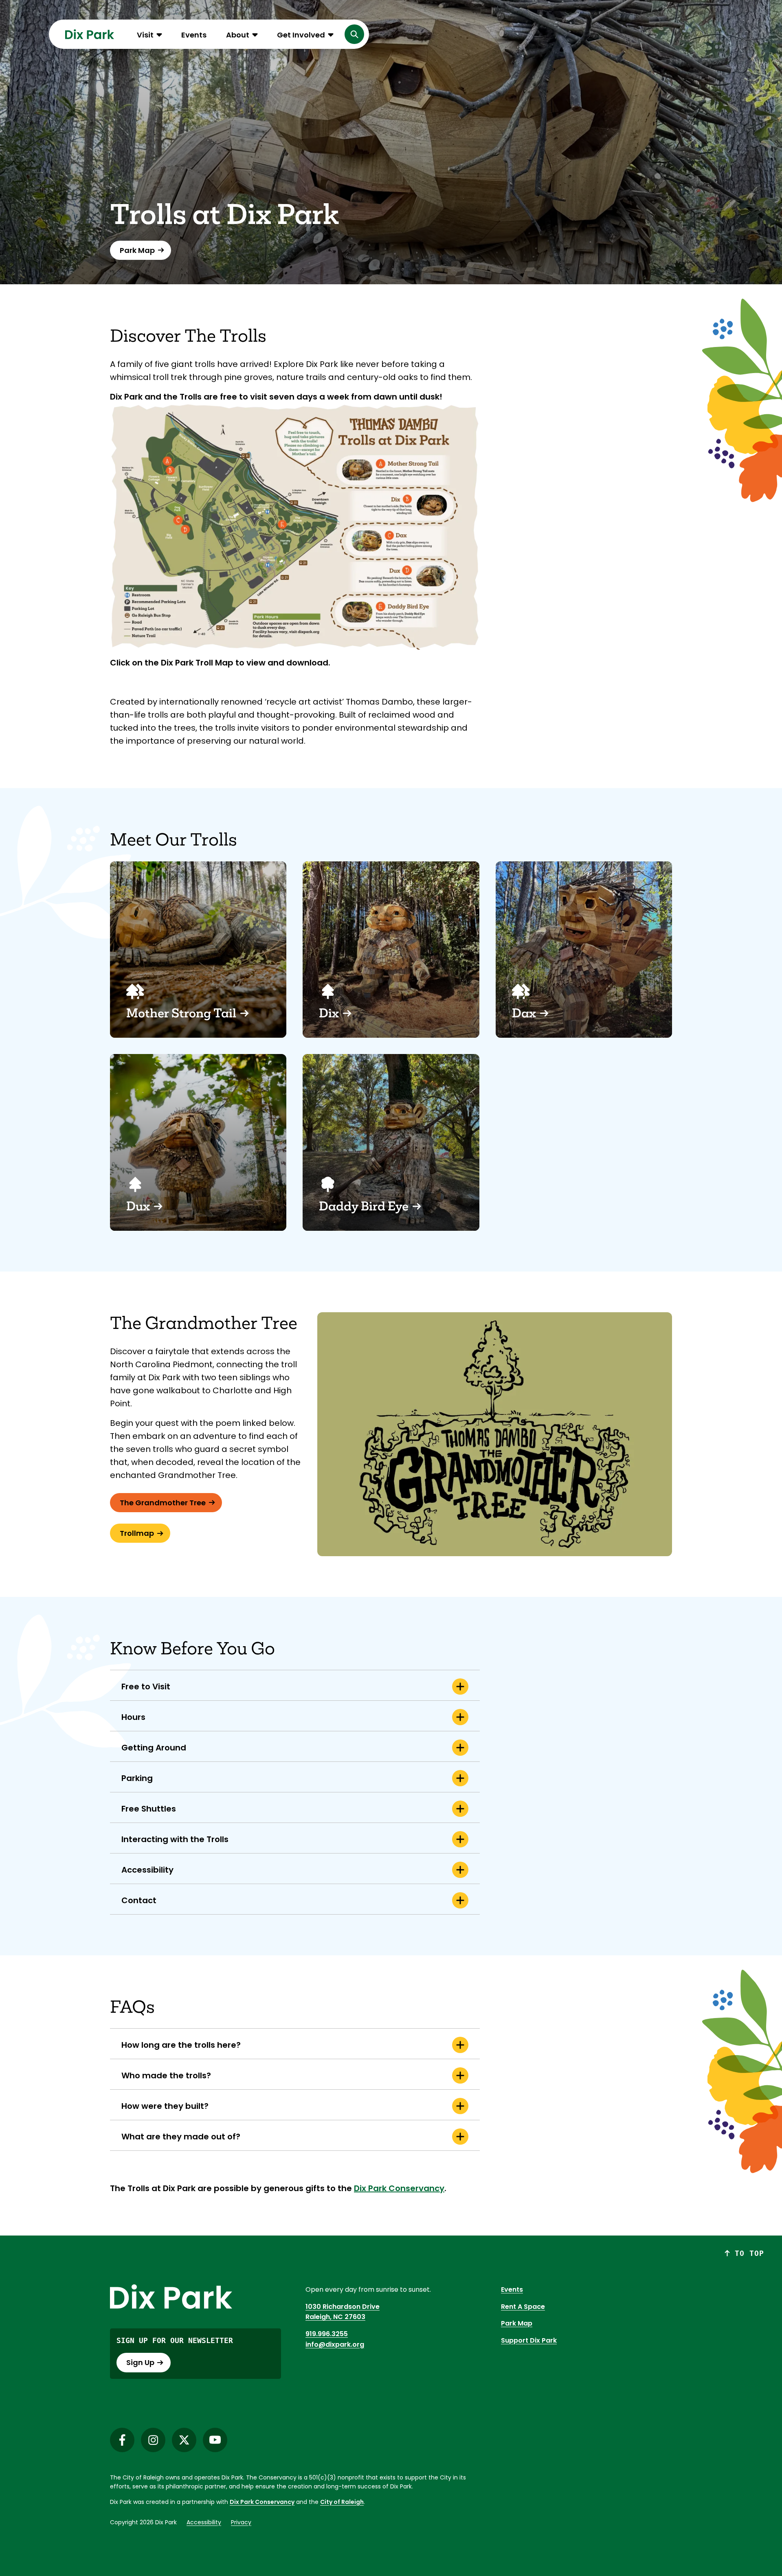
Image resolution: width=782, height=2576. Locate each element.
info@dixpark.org (335, 2344)
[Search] (354, 34)
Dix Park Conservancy (262, 2502)
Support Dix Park (529, 2340)
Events (194, 35)
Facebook (122, 2440)
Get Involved (301, 35)
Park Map (517, 2323)
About (238, 35)
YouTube (215, 2440)
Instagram (153, 2440)
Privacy (241, 2522)
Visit (145, 35)
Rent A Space (523, 2307)
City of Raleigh (342, 2502)
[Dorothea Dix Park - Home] (90, 34)
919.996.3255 (327, 2334)
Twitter (184, 2440)
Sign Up (140, 2362)
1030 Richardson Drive (343, 2307)
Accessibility (204, 2522)
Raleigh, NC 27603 (335, 2317)
